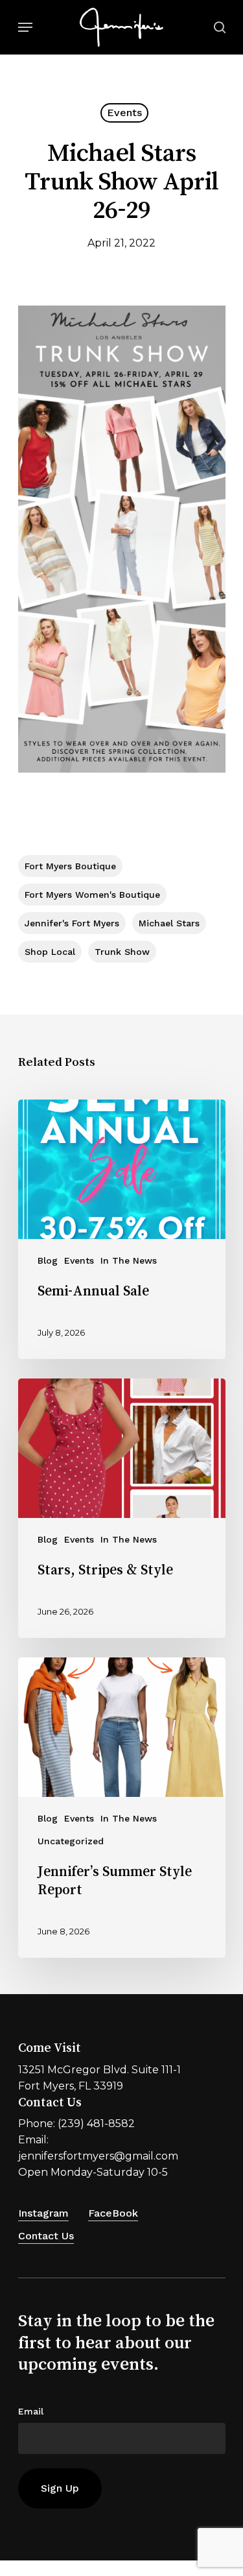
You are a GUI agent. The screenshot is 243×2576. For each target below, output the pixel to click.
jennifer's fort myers (72, 923)
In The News (129, 1260)
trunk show (122, 952)
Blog (48, 1260)
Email (31, 2411)
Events (124, 113)
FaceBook (113, 2213)
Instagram (43, 2213)
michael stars (169, 923)
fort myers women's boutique (92, 895)
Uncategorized (71, 1841)
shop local (50, 952)
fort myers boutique (70, 866)
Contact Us (46, 2236)
